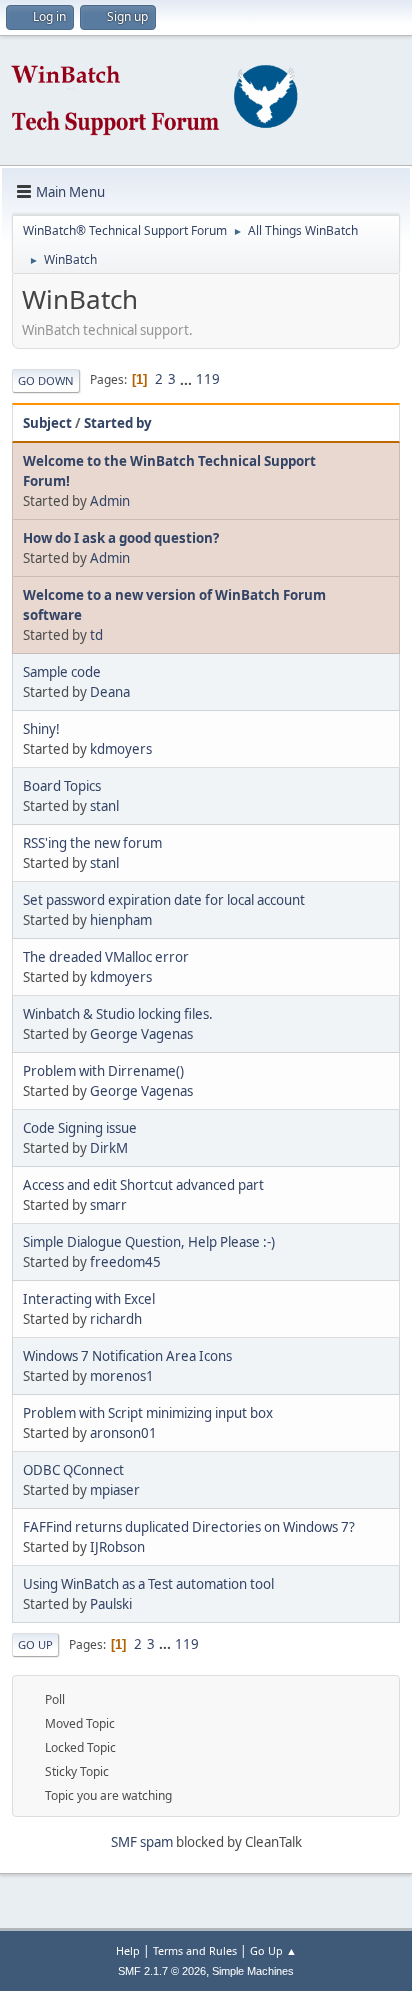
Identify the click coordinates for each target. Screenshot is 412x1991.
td (96, 635)
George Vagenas (141, 1034)
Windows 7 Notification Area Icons (127, 1356)
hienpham (121, 920)
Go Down (46, 380)
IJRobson (117, 1547)
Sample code (62, 672)
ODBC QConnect (73, 1470)
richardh (116, 1319)
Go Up (35, 1644)
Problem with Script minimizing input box (148, 1413)
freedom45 (125, 1262)
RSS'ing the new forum (92, 843)
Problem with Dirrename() (103, 1071)
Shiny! (41, 729)
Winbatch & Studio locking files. (118, 1014)
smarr (108, 1205)
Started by (118, 423)
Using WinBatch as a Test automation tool (148, 1584)
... (187, 379)
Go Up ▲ (273, 1950)
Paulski (111, 1604)
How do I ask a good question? (121, 538)
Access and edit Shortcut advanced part (143, 1185)
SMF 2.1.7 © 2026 (162, 1971)
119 (208, 379)
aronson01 (123, 1433)
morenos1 (122, 1376)
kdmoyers (121, 749)
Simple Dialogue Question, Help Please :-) (149, 1242)
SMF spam (142, 1842)
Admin (110, 501)
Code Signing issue (80, 1128)
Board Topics (62, 786)
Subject (47, 423)
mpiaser (115, 1490)
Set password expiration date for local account (164, 900)
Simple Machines (253, 1971)
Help (128, 1950)
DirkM (109, 1148)
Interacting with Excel (89, 1299)
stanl (104, 806)
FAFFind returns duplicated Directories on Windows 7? (189, 1527)
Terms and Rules (195, 1950)
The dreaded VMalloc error (106, 957)
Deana (110, 692)
